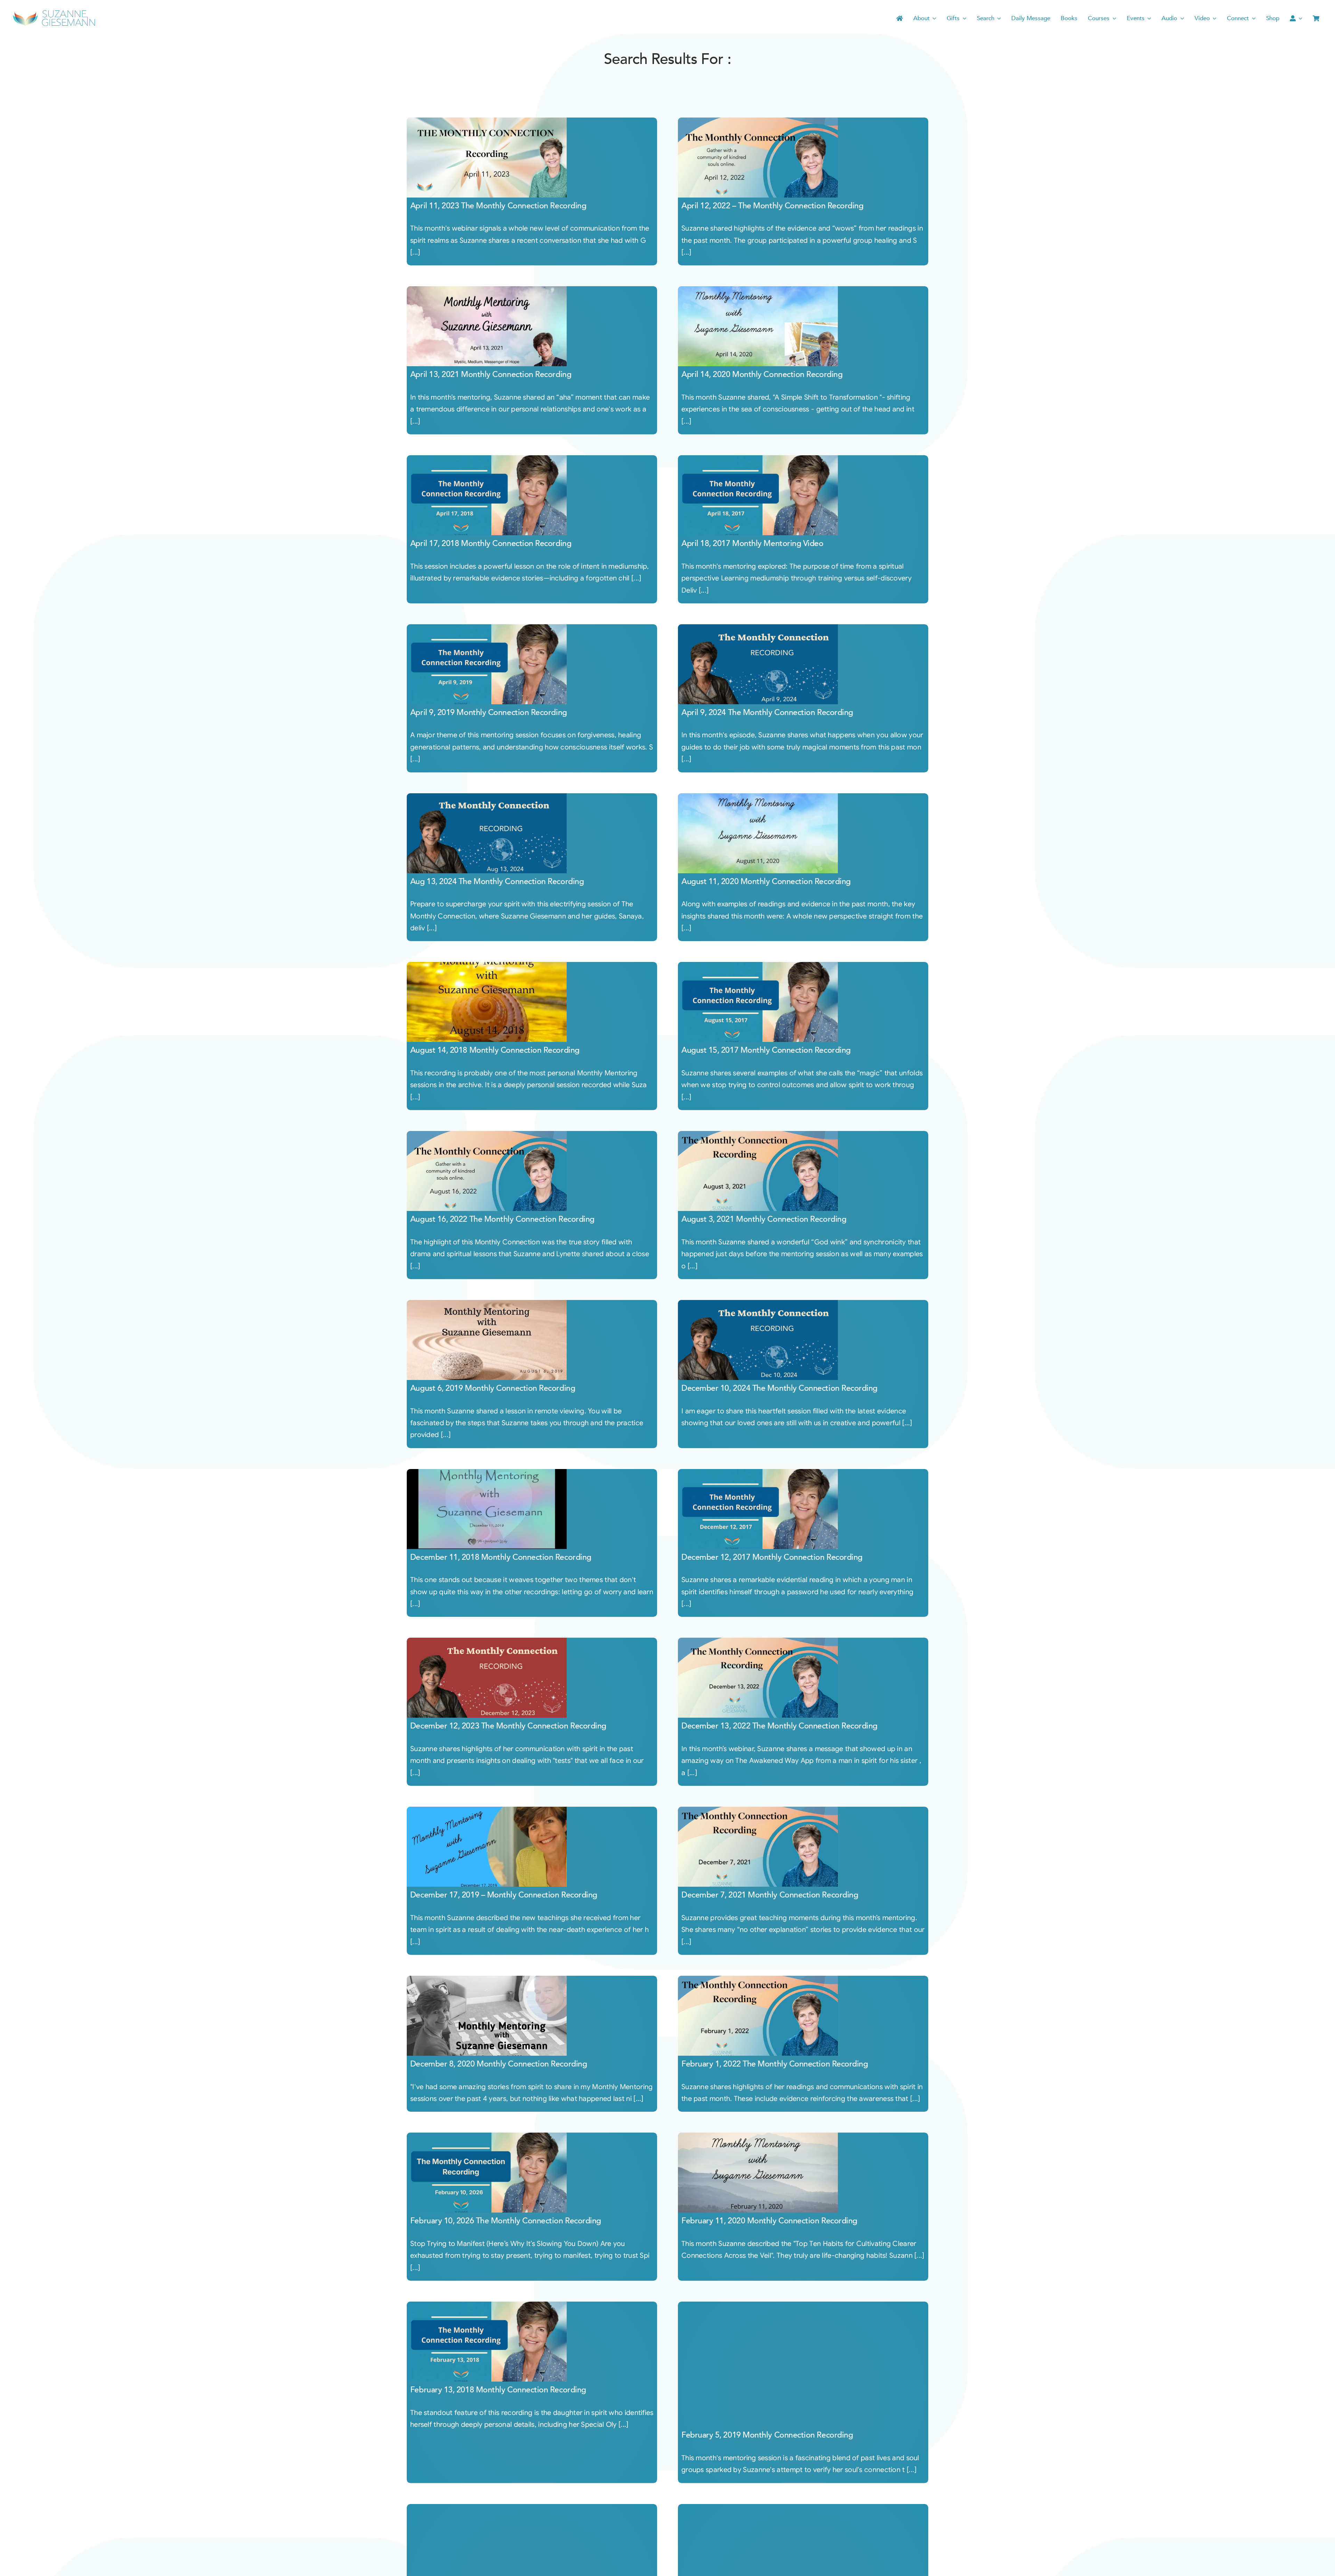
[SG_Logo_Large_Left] (54, 12)
